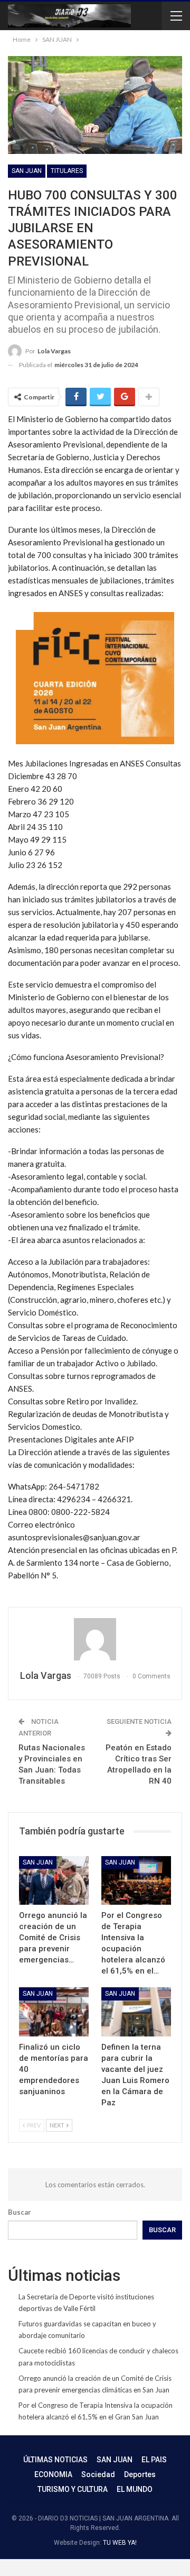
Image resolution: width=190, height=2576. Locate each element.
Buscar (20, 2212)
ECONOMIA (53, 2474)
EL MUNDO (135, 2489)
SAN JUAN (27, 171)
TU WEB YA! (120, 2543)
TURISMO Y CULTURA (73, 2489)
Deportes (140, 2474)
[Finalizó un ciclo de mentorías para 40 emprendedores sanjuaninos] (54, 2012)
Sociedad (98, 2474)
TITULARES (67, 171)
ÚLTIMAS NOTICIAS (55, 2460)
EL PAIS (154, 2460)
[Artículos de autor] (95, 1639)
